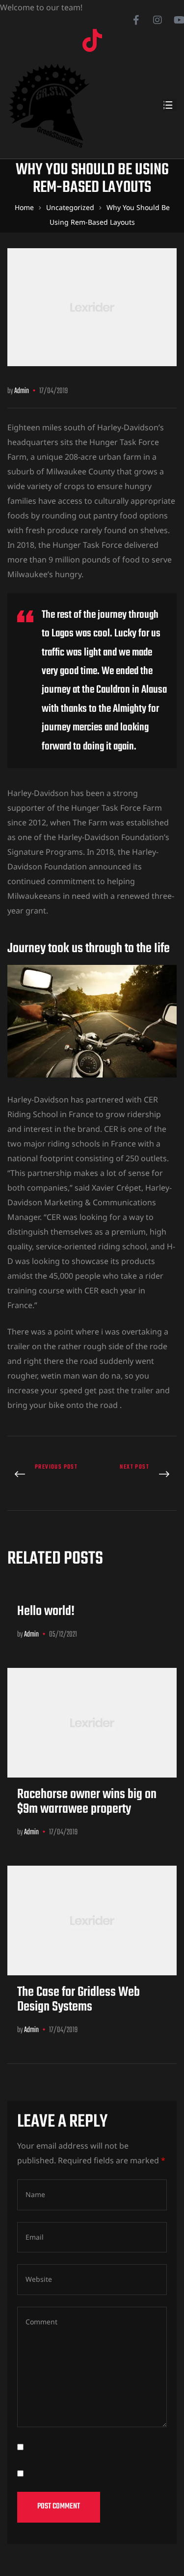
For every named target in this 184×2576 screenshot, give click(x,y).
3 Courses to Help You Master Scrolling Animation (47, 1475)
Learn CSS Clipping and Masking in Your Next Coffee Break (137, 1475)
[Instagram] (158, 20)
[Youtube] (179, 20)
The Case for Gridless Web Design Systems (79, 2000)
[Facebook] (136, 20)
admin (22, 391)
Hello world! (46, 1611)
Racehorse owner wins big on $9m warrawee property (87, 1802)
